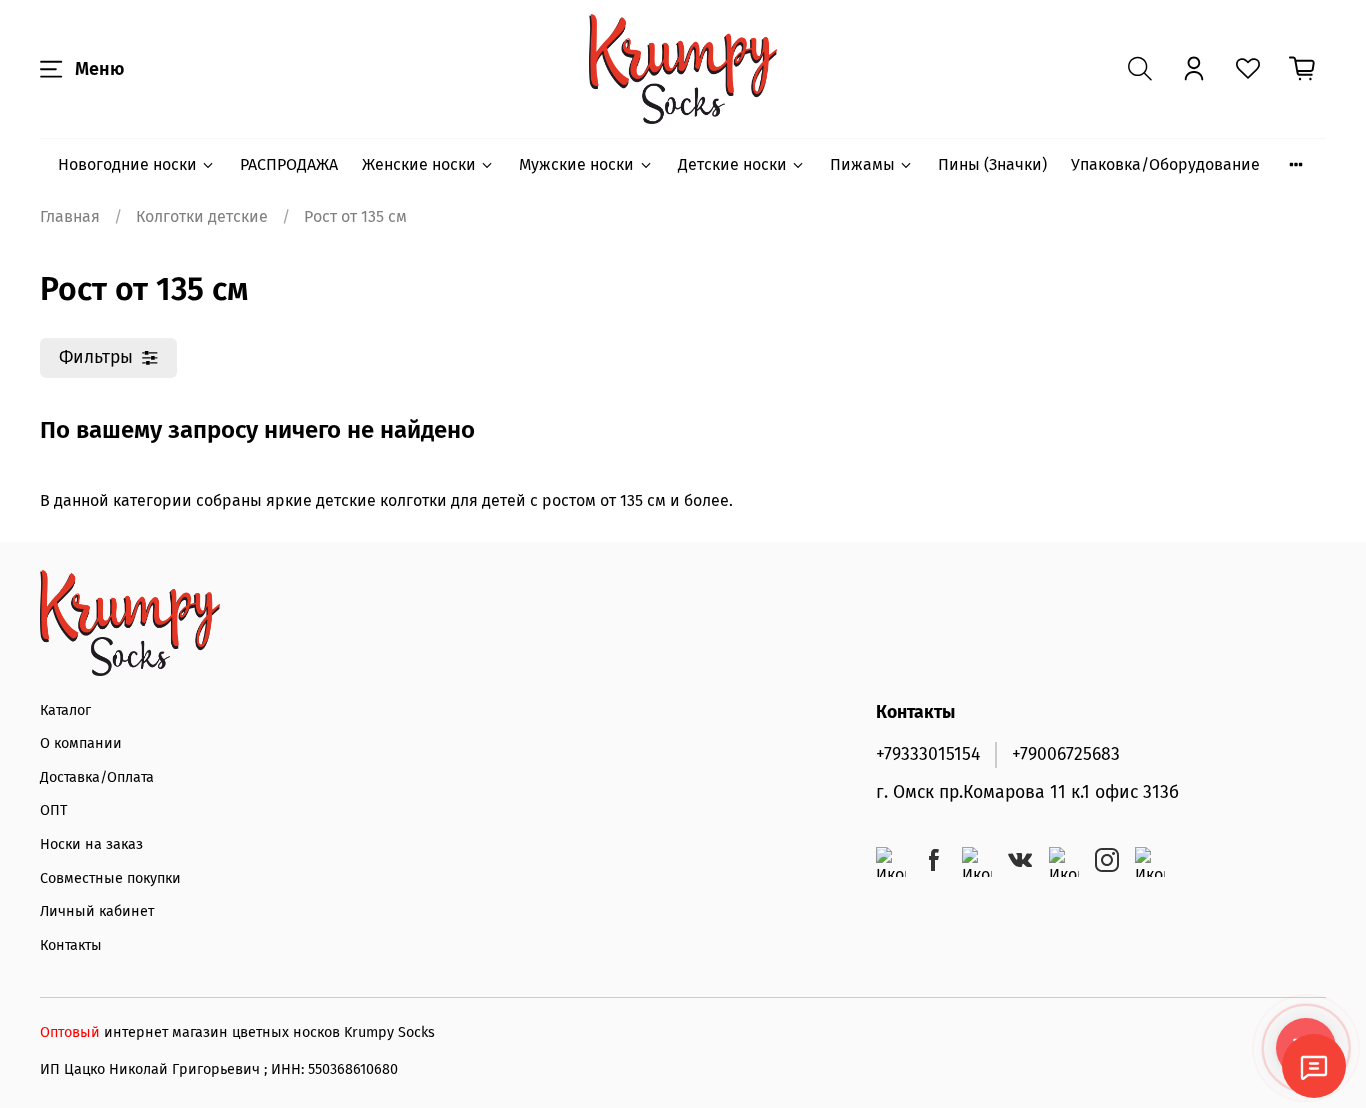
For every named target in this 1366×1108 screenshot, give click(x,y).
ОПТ (53, 810)
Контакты (71, 945)
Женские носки (419, 164)
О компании (81, 743)
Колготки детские (202, 216)
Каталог (65, 710)
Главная (70, 216)
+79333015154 (928, 754)
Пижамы (862, 164)
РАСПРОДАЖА (289, 164)
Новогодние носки (127, 164)
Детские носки (732, 164)
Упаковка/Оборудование (1165, 164)
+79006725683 (1066, 754)
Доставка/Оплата (97, 777)
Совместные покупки (110, 878)
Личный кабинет (97, 911)
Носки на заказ (91, 844)
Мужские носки (576, 164)
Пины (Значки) (992, 164)
